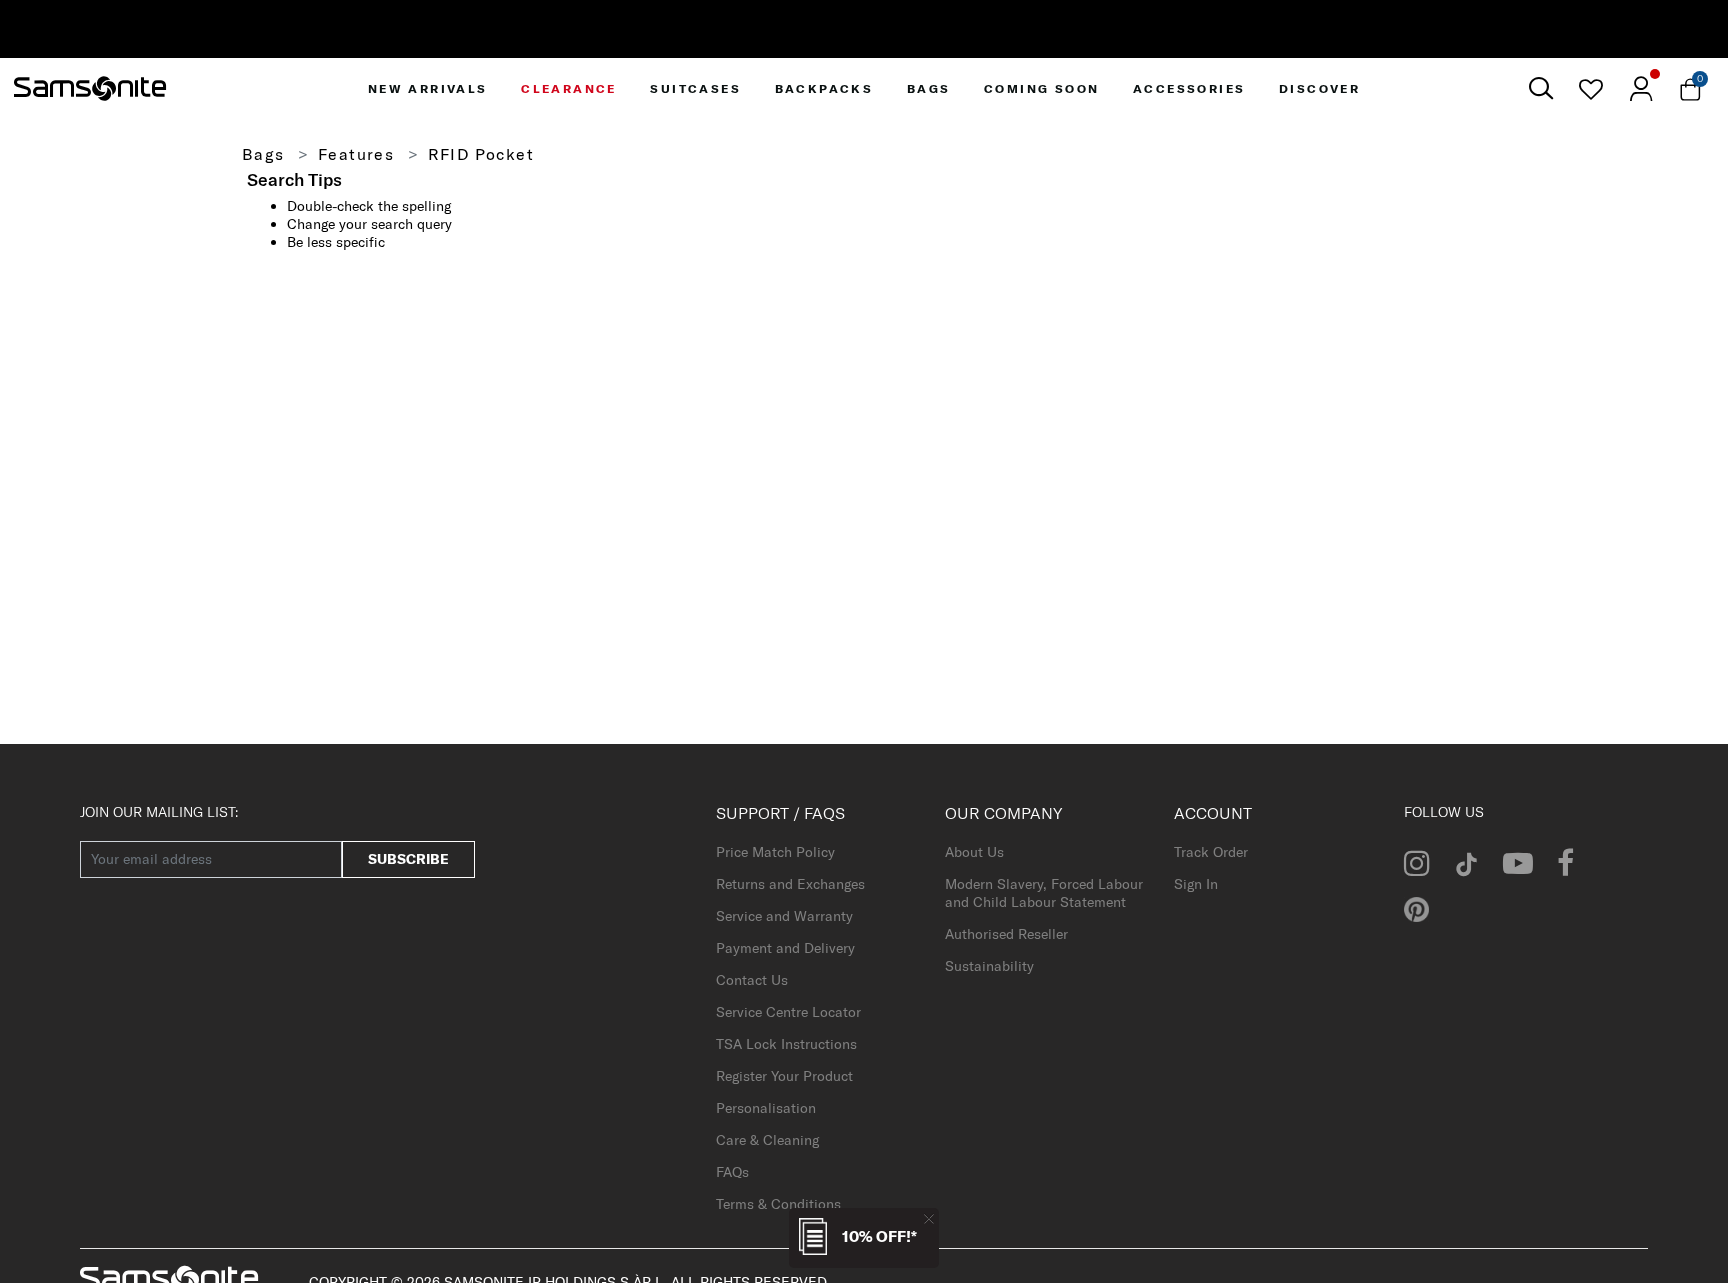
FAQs (732, 1172)
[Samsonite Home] (90, 89)
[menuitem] (427, 88)
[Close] (929, 1218)
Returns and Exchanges (790, 884)
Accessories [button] (1189, 88)
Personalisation (766, 1108)
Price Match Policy (775, 852)
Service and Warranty (784, 916)
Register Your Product (784, 1076)
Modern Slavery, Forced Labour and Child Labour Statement (1044, 893)
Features (356, 154)
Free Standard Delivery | (916, 34)
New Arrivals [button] (428, 88)
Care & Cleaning (767, 1140)
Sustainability (989, 966)
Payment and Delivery (785, 948)
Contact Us (752, 980)
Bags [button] (929, 88)
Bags (263, 154)
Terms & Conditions (778, 1204)
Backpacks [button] (824, 88)
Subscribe (408, 859)
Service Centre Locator (788, 1012)
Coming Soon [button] (1041, 88)
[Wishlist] (1590, 89)
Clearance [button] (569, 88)
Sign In (1196, 884)
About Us (974, 852)
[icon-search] (1541, 88)
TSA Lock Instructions (786, 1044)
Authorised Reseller (1006, 934)
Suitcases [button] (695, 88)
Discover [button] (1319, 88)
